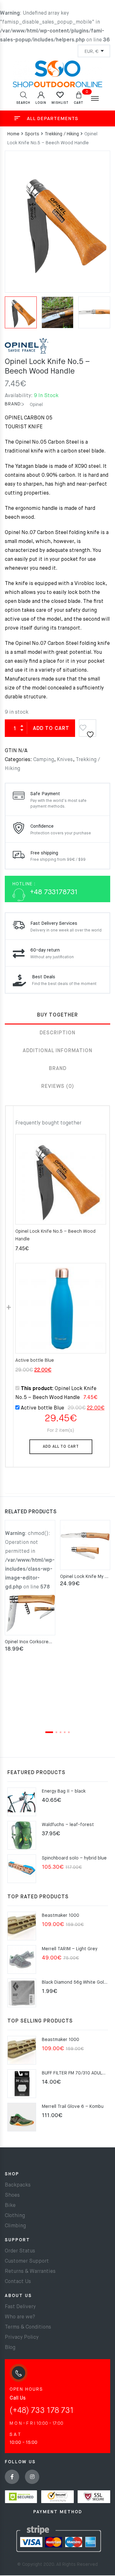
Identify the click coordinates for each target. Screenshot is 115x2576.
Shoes (12, 2195)
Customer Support (27, 2261)
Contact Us (18, 2282)
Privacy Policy (22, 2337)
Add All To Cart (61, 1447)
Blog (10, 2348)
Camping (44, 760)
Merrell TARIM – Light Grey (70, 1949)
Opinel (36, 405)
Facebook (12, 2477)
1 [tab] (49, 1732)
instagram (32, 2477)
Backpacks (18, 2185)
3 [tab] (61, 1732)
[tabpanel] (30, 1587)
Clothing (15, 2216)
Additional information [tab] (57, 1051)
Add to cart (51, 729)
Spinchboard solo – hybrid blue (74, 1858)
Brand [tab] (58, 1069)
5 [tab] (69, 1732)
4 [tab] (65, 1732)
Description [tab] (57, 1033)
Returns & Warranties (30, 2272)
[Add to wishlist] (88, 726)
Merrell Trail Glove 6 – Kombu (73, 2107)
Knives (65, 760)
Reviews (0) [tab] (58, 1087)
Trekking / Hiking (62, 134)
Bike (10, 2206)
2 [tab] (56, 1732)
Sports (32, 134)
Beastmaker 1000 (61, 1916)
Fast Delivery (20, 2307)
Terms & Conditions (28, 2327)
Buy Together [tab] (57, 1015)
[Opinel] (27, 348)
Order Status (20, 2251)
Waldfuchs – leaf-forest (68, 1825)
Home (13, 134)
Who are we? (20, 2317)
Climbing (15, 2226)
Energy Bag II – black (64, 1791)
